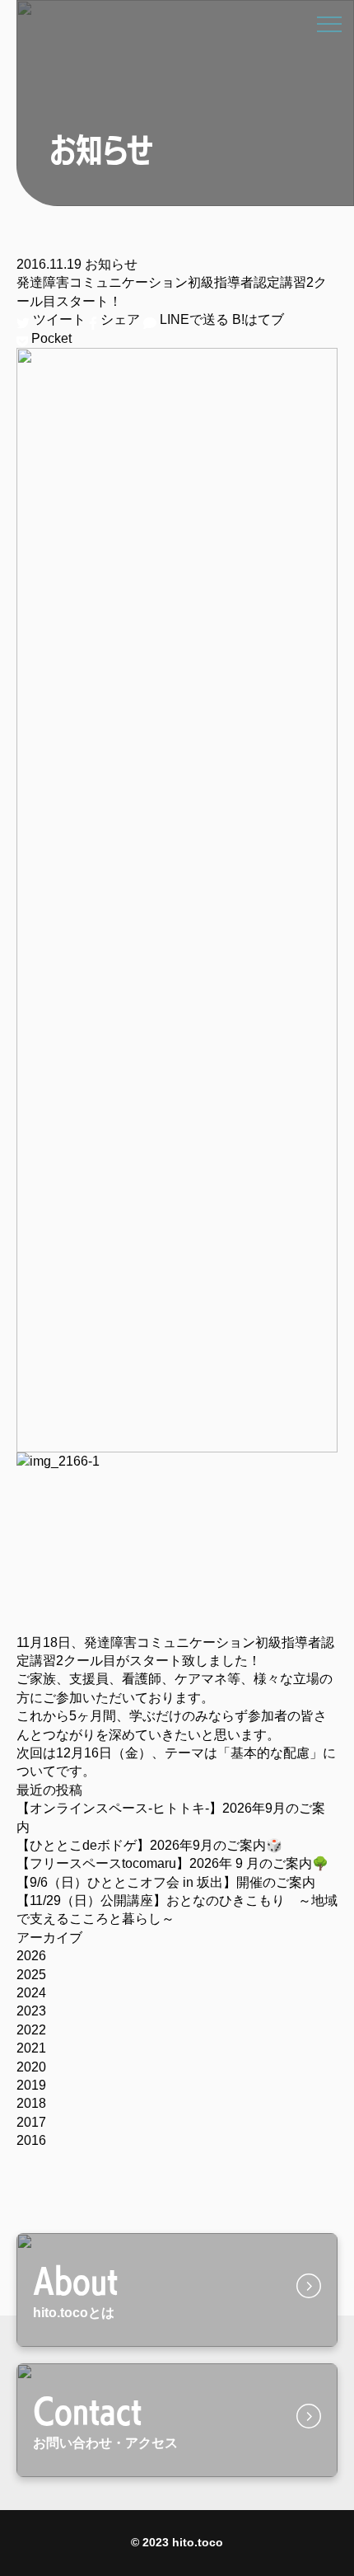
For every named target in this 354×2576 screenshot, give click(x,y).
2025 (31, 1975)
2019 (31, 2085)
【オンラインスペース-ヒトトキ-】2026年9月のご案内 (171, 1817)
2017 (31, 2122)
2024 (31, 1993)
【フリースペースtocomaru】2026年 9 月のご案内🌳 (172, 1863)
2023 (31, 2011)
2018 (31, 2103)
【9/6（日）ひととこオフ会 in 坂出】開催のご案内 (166, 1882)
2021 (31, 2048)
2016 (31, 2140)
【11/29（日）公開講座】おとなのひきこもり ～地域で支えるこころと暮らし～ (177, 1910)
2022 (31, 2030)
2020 (31, 2067)
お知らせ (111, 264)
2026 (31, 1956)
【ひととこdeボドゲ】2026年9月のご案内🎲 (149, 1845)
